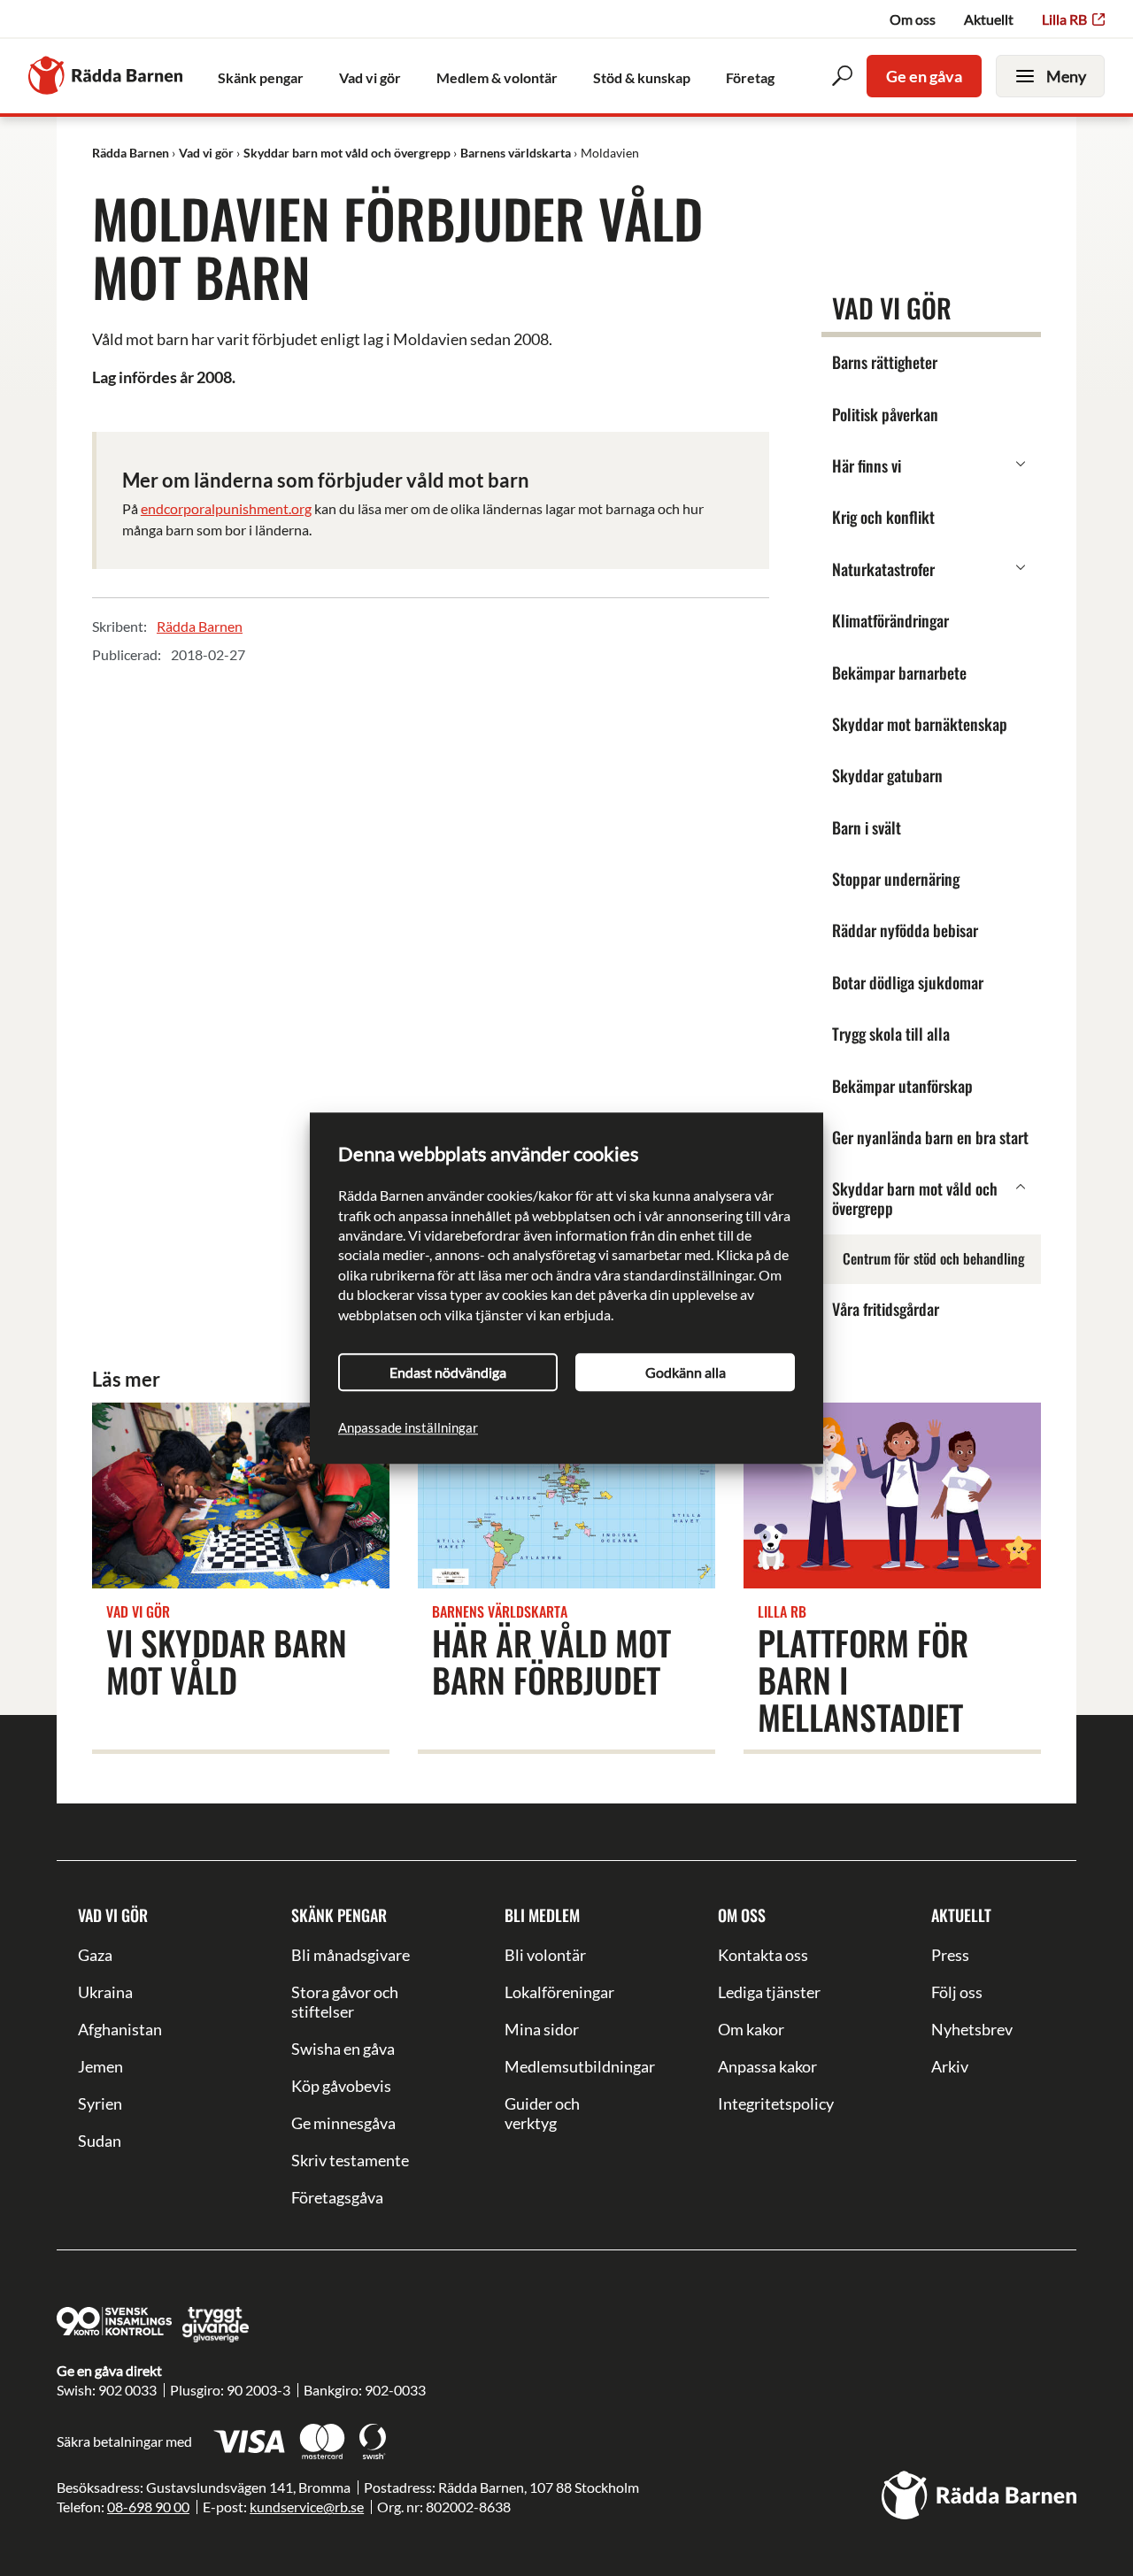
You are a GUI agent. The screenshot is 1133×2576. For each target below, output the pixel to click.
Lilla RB (1064, 19)
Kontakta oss (763, 1955)
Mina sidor (542, 2029)
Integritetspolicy (776, 2103)
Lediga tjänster (769, 1992)
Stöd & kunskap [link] (642, 77)
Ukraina (105, 1992)
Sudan (100, 2141)
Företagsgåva (337, 2197)
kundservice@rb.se (307, 2507)
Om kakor (751, 2029)
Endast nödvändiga (448, 1372)
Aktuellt (989, 19)
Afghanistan (120, 2029)
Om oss (913, 19)
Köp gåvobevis (341, 2086)
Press (950, 1955)
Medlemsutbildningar (566, 2066)
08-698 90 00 (148, 2507)
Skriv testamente (350, 2160)
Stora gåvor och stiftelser (345, 2002)
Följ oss (957, 1992)
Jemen (100, 2066)
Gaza (95, 1955)
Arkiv (950, 2066)
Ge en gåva (924, 76)
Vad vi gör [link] (370, 77)
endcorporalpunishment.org (226, 508)
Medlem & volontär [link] (497, 77)
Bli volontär (545, 1955)
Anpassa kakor (767, 2066)
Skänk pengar (339, 1915)
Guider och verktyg (542, 2113)
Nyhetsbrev (972, 2029)
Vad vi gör (113, 1915)
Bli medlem (542, 1915)
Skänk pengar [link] (261, 77)
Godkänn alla (686, 1372)
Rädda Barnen (200, 626)
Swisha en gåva (343, 2049)
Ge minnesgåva (343, 2123)
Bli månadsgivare (351, 1955)
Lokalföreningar (559, 1992)
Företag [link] (750, 77)
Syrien (100, 2103)
